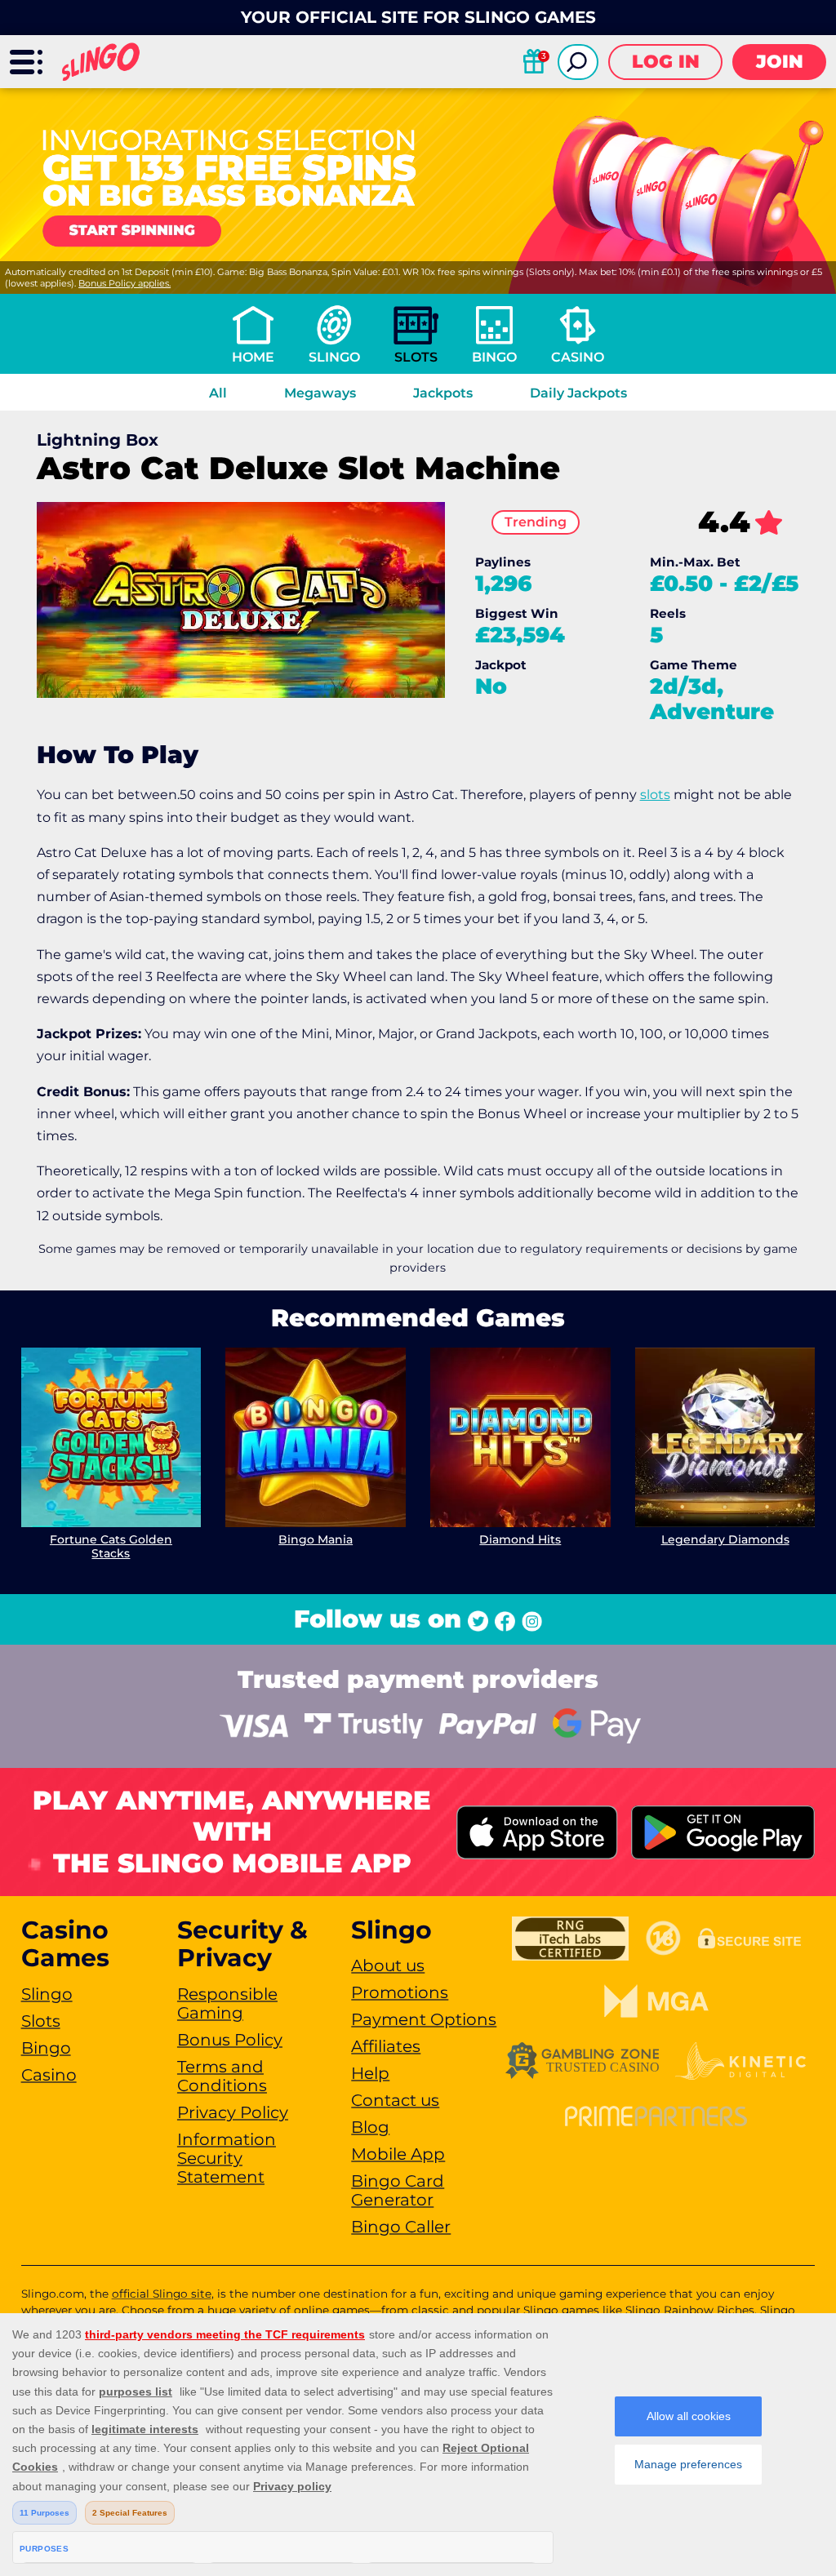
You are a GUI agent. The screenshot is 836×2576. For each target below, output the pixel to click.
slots (655, 795)
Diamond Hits (520, 1539)
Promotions (400, 1992)
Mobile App (398, 2154)
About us (388, 1965)
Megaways (320, 393)
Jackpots (443, 393)
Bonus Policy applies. (125, 283)
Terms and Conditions (222, 2076)
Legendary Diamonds (725, 1539)
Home (253, 357)
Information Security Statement (227, 2158)
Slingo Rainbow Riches (690, 2310)
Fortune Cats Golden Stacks (111, 1546)
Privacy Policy (233, 2112)
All (218, 393)
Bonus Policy (230, 2040)
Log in (666, 62)
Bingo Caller (401, 2227)
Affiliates (386, 2046)
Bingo (494, 357)
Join (780, 62)
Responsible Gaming (227, 2003)
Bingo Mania (316, 1539)
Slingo (334, 357)
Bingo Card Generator (398, 2190)
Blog (370, 2127)
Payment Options (424, 2019)
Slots (416, 357)
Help (370, 2073)
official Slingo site (162, 2294)
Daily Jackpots (578, 393)
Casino (578, 357)
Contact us (395, 2100)
